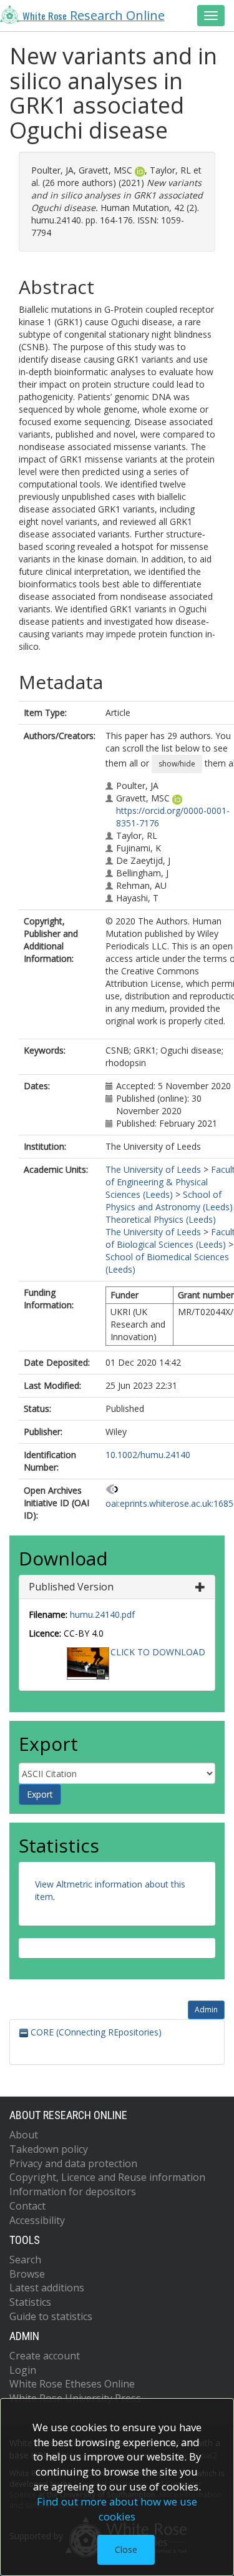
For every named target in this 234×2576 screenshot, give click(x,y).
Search (25, 2260)
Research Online (94, 15)
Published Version (71, 1587)
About (24, 2135)
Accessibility (37, 2220)
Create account (45, 2356)
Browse (27, 2274)
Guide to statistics (51, 2316)
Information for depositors (73, 2192)
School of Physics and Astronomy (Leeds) (169, 1201)
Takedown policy (49, 2149)
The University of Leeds (153, 1169)
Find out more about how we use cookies (117, 2509)
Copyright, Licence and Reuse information (107, 2177)
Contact (27, 2206)
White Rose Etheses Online (72, 2384)
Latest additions (47, 2288)
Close (126, 2549)
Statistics (30, 2302)
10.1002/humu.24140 (148, 1455)
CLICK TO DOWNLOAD (158, 1652)
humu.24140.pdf (102, 1614)
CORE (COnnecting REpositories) (95, 2032)
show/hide (177, 764)
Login (23, 2370)
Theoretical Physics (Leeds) (161, 1219)
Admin (206, 2010)
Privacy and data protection (73, 2163)
